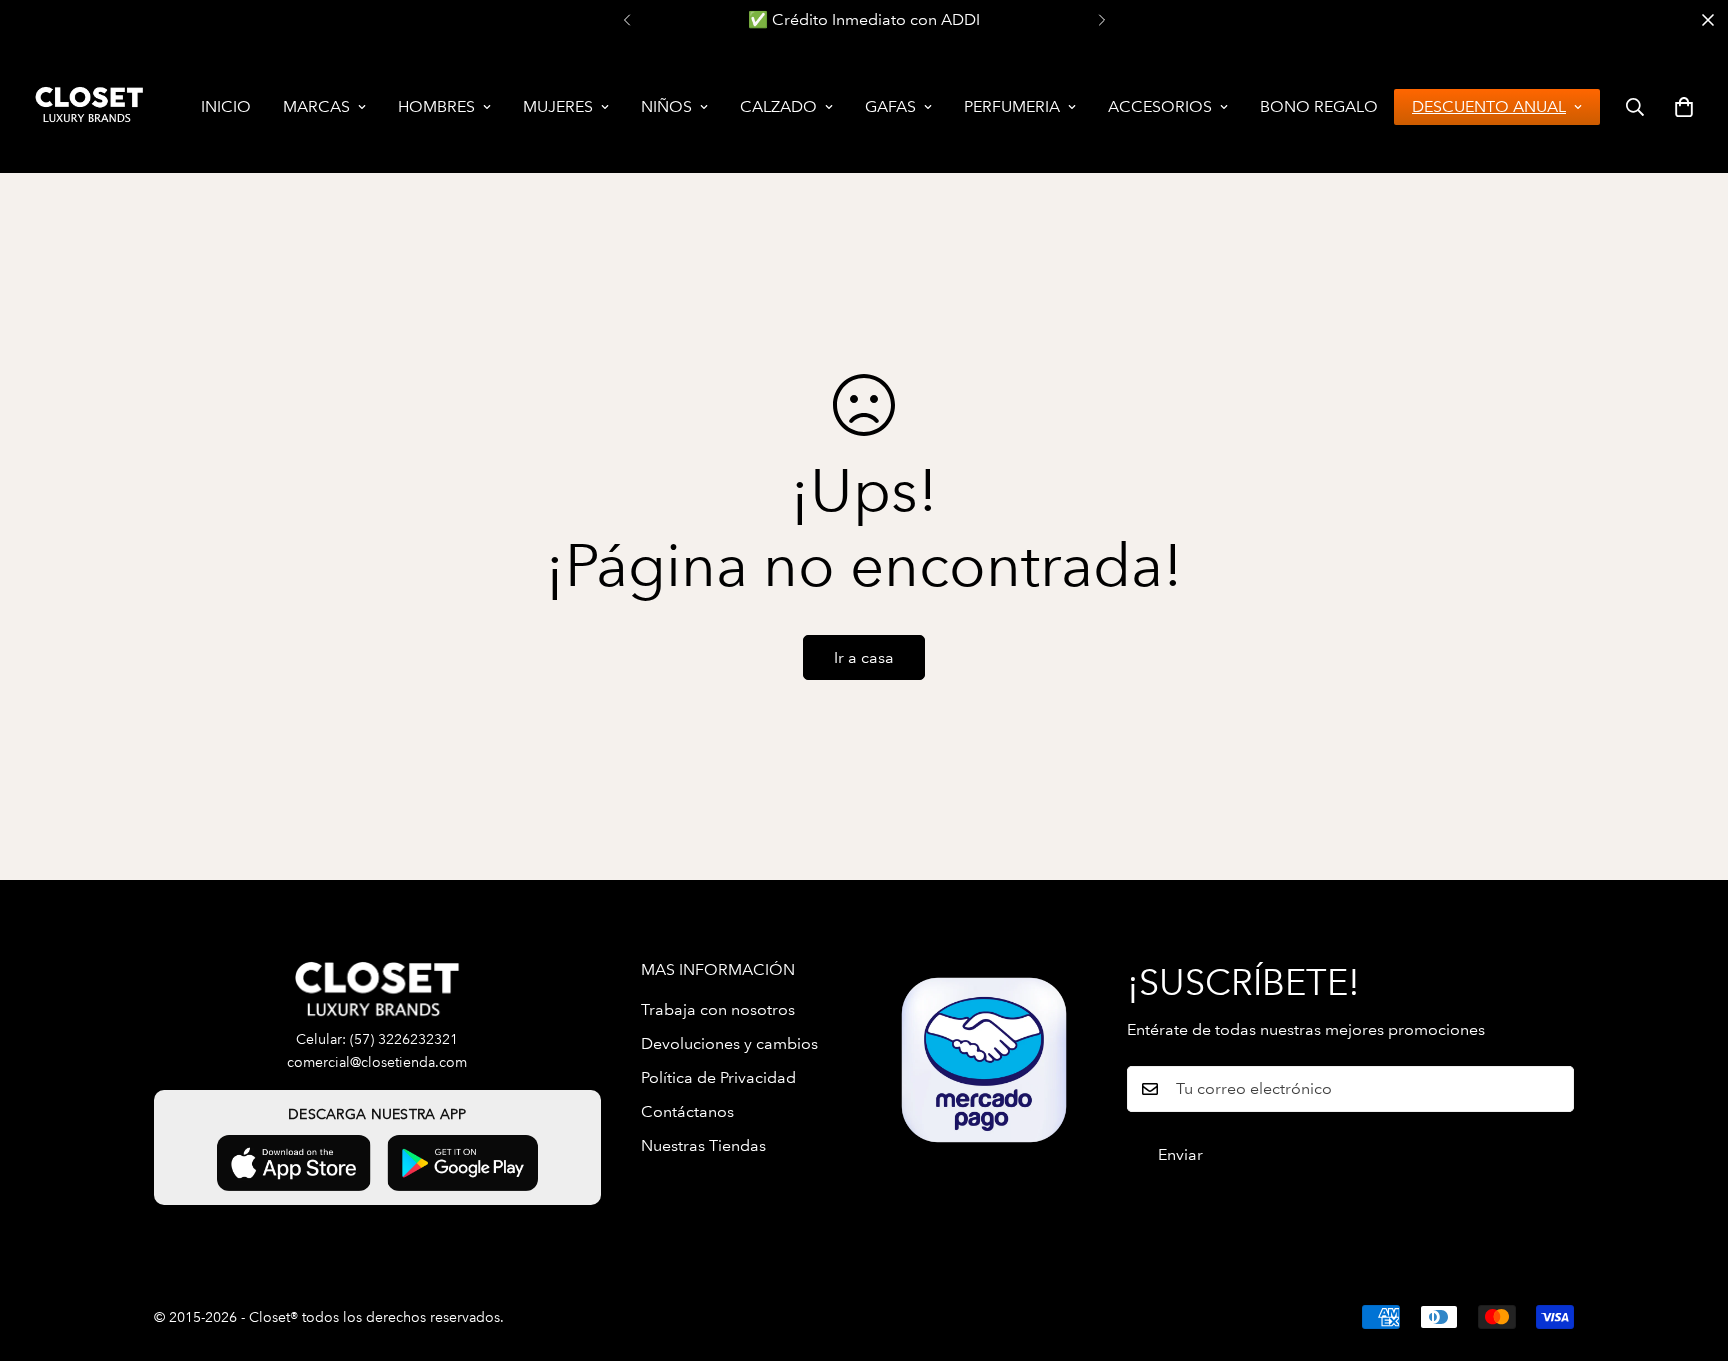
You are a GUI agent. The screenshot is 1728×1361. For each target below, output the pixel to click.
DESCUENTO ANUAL (1489, 106)
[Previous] (626, 20)
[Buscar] (1635, 107)
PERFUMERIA (1012, 106)
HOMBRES (436, 106)
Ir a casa (864, 657)
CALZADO (778, 106)
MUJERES (558, 106)
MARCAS (316, 106)
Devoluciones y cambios (729, 1043)
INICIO (226, 106)
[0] (1684, 107)
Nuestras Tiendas (703, 1145)
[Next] (1101, 20)
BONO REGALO (1319, 106)
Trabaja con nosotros (718, 1009)
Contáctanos (687, 1111)
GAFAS (890, 106)
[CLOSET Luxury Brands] (87, 106)
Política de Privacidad (718, 1077)
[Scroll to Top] (1689, 1252)
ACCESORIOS (1160, 106)
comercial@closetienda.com (377, 1062)
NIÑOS (666, 106)
